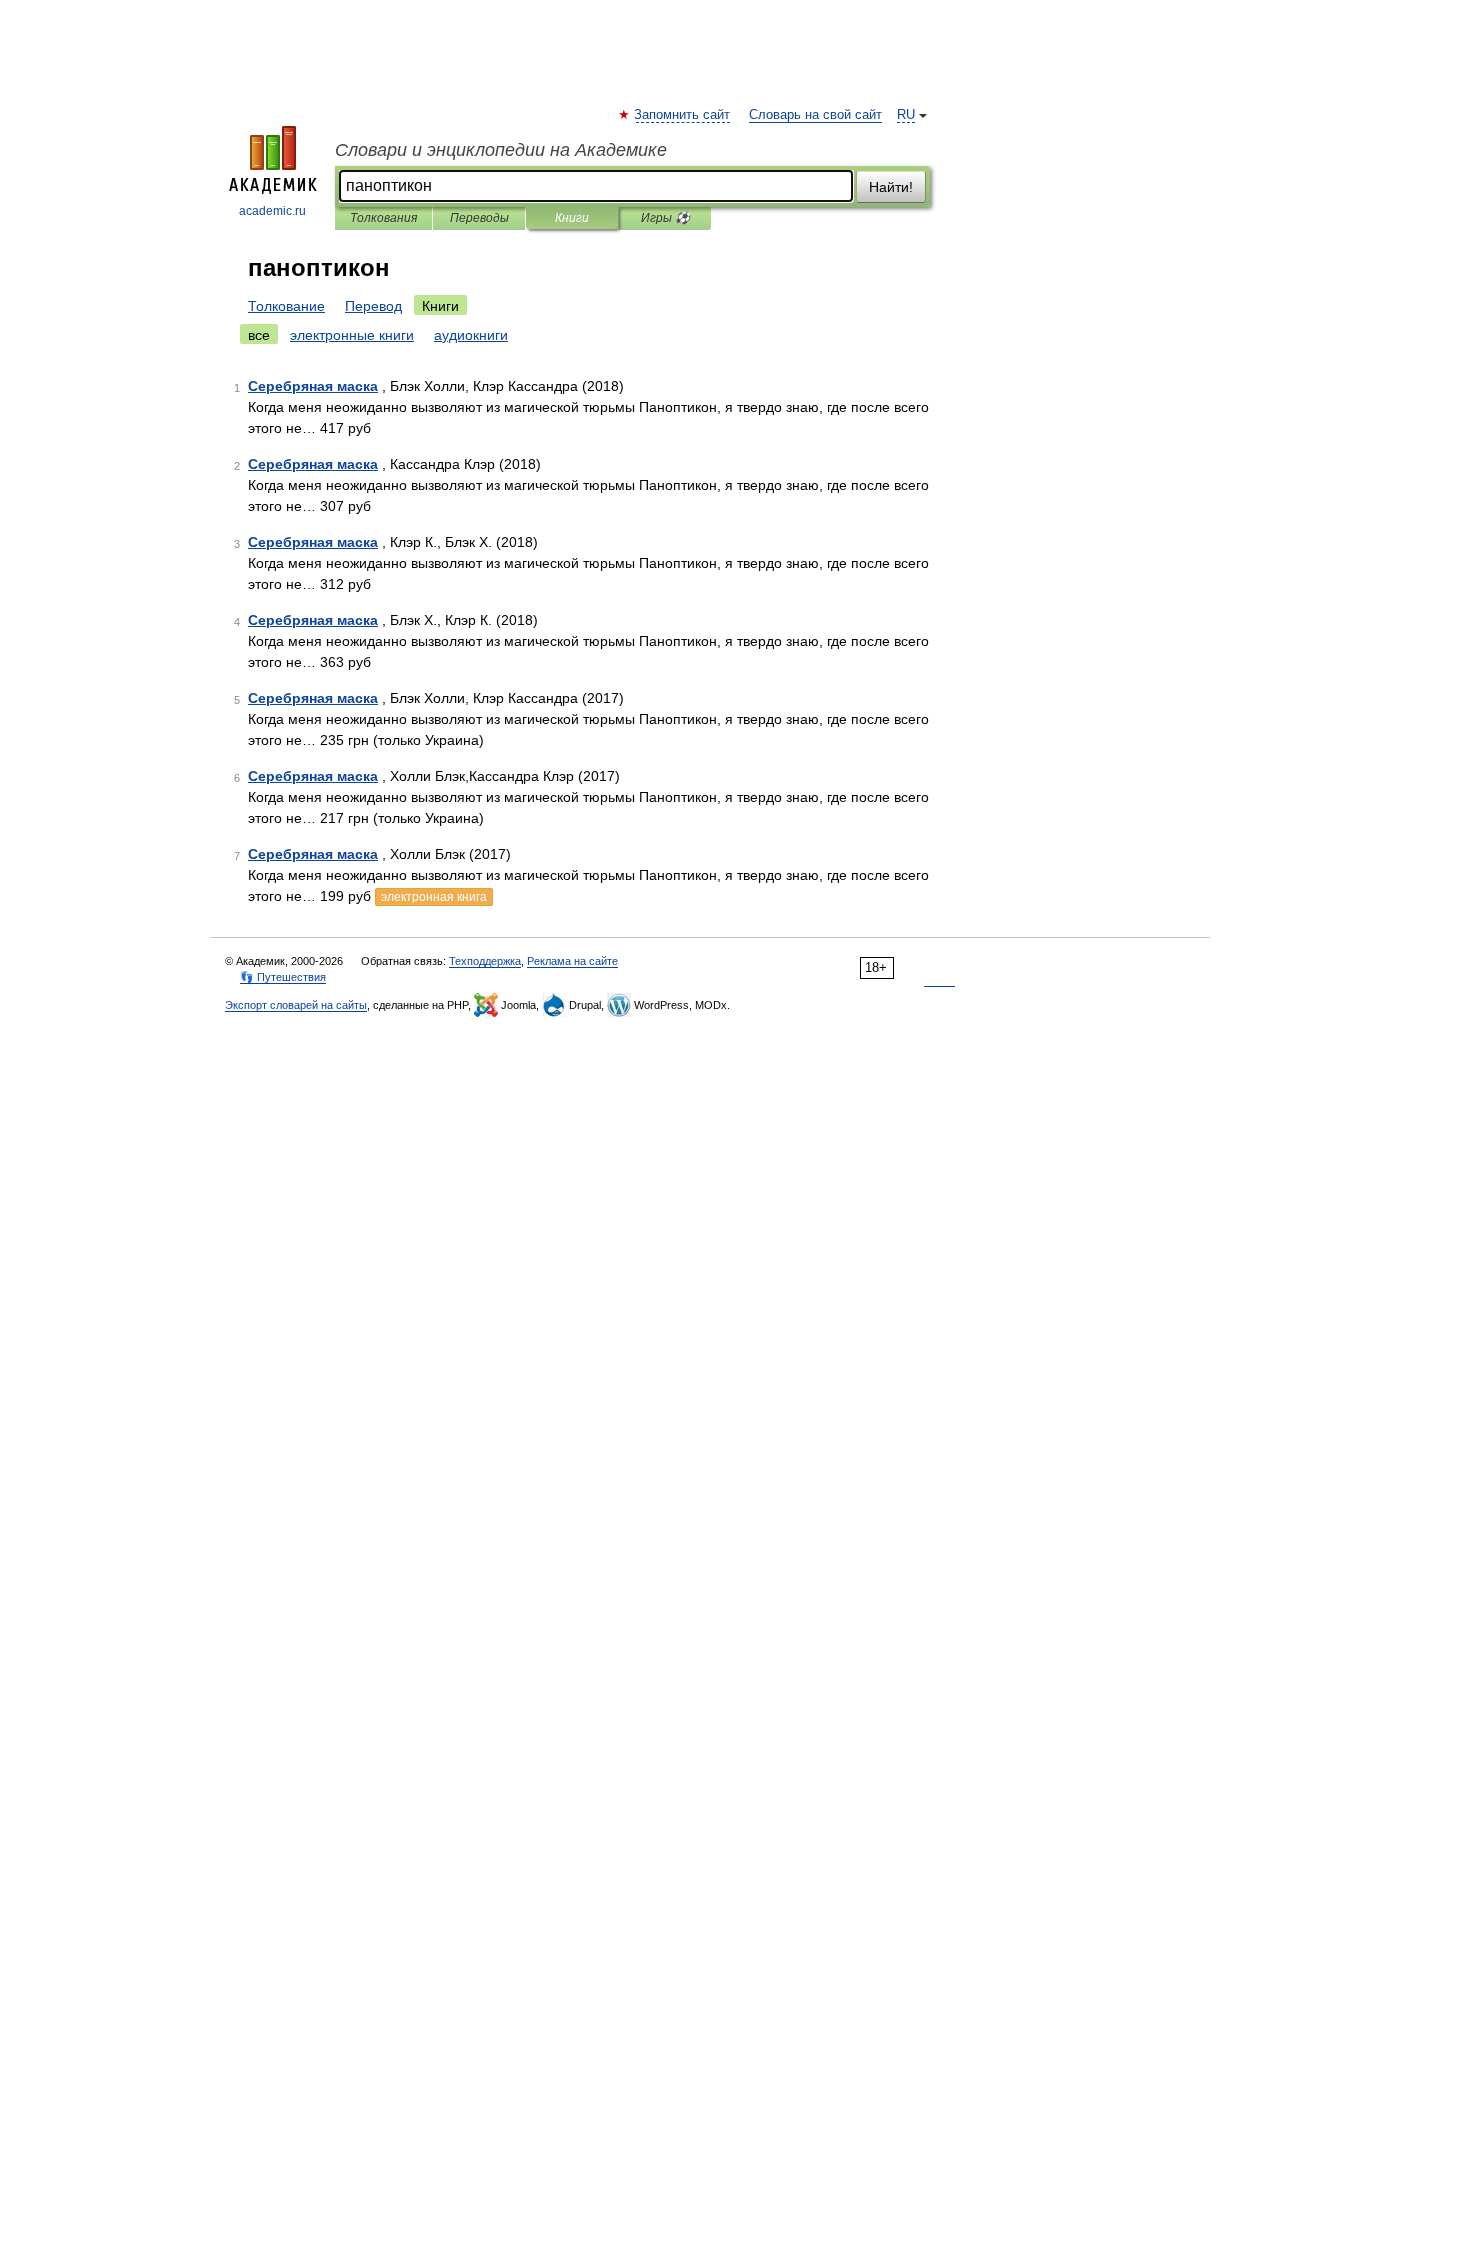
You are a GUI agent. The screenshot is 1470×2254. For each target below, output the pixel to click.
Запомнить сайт (683, 115)
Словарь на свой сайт (815, 115)
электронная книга (434, 897)
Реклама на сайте (572, 961)
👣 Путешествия (283, 977)
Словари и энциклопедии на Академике (501, 150)
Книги (572, 218)
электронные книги (352, 335)
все (259, 335)
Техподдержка (485, 961)
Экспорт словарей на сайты (296, 1005)
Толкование (286, 306)
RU (906, 115)
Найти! (891, 187)
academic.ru (272, 211)
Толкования (383, 218)
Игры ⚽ (665, 218)
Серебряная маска (313, 386)
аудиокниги (471, 335)
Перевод (373, 306)
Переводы (479, 218)
